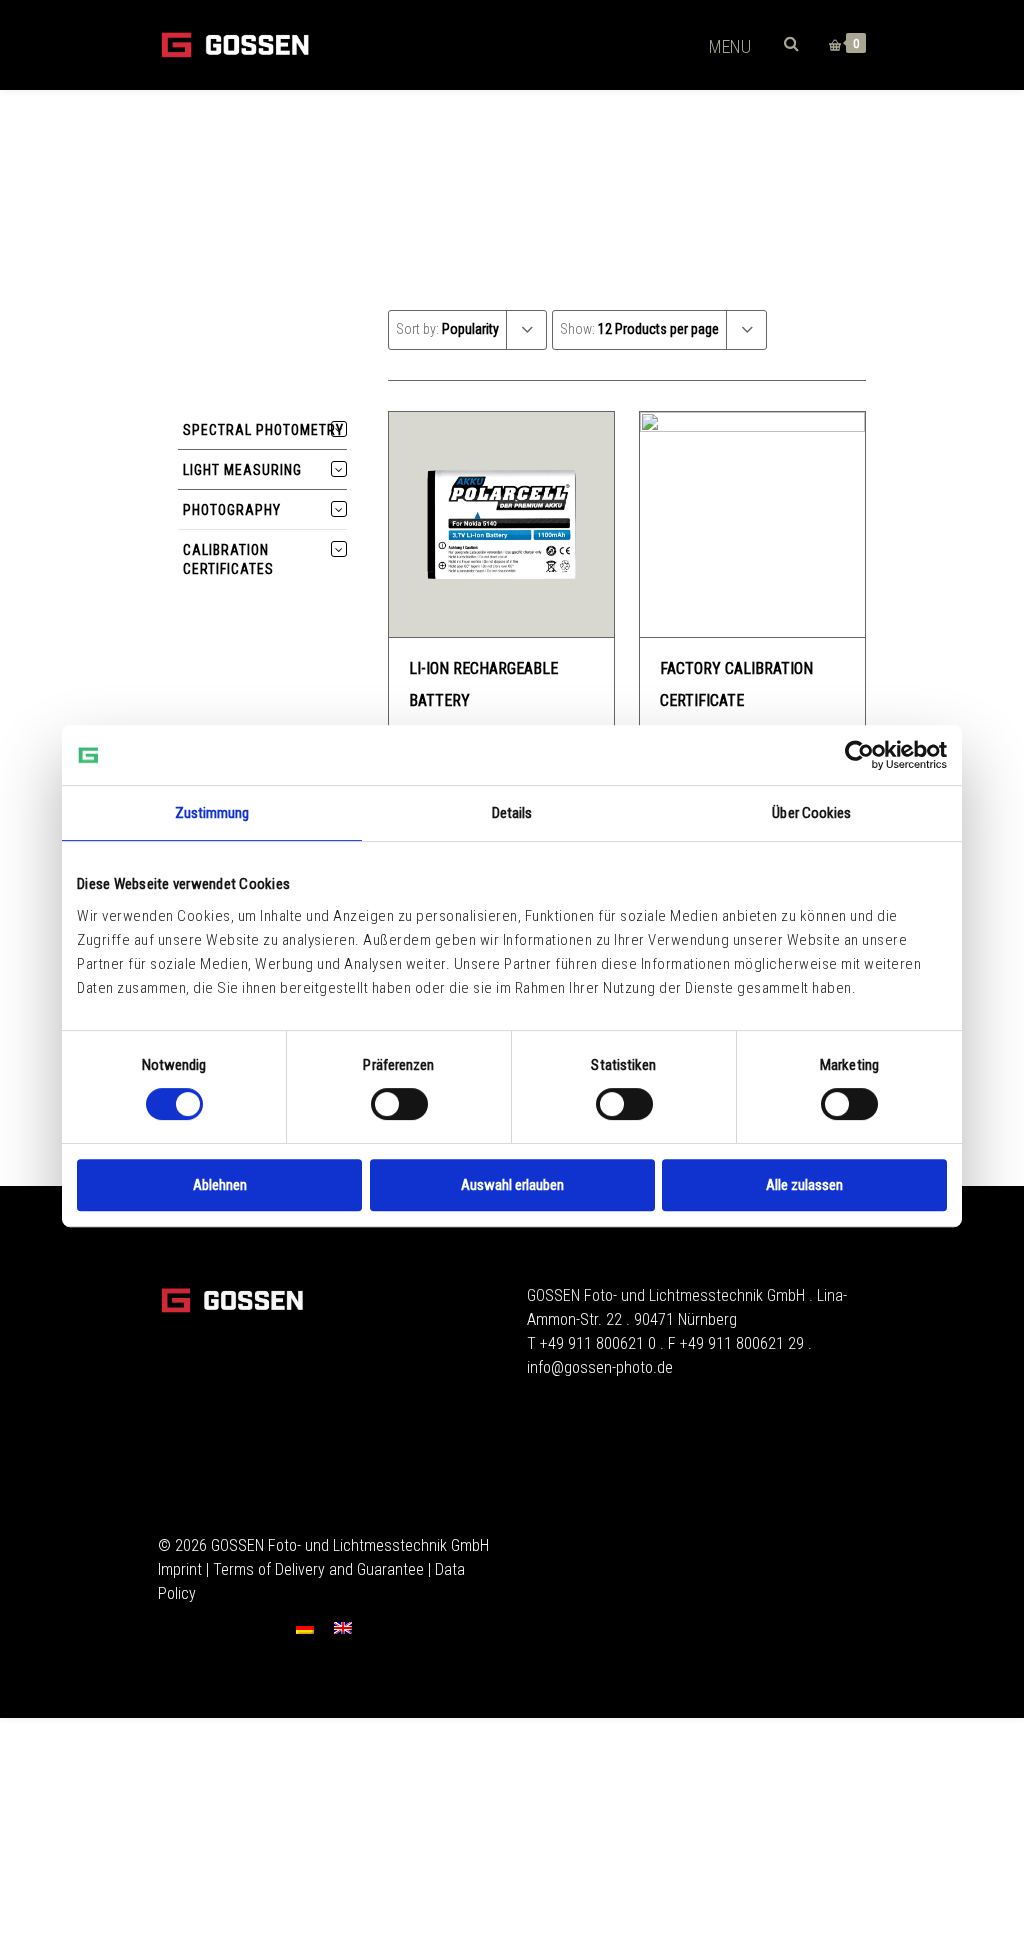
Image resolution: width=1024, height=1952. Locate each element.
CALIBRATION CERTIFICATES (228, 559)
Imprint (180, 1569)
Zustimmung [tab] (212, 813)
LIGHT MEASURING (242, 470)
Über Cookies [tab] (811, 813)
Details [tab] (512, 813)
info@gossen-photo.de (600, 1367)
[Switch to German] (305, 1627)
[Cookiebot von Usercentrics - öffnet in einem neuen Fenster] (859, 755)
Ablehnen (220, 1185)
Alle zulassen (804, 1185)
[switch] (399, 1104)
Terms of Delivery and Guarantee (318, 1569)
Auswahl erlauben (512, 1185)
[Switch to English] (343, 1627)
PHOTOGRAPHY (232, 510)
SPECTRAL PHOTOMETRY (263, 430)
